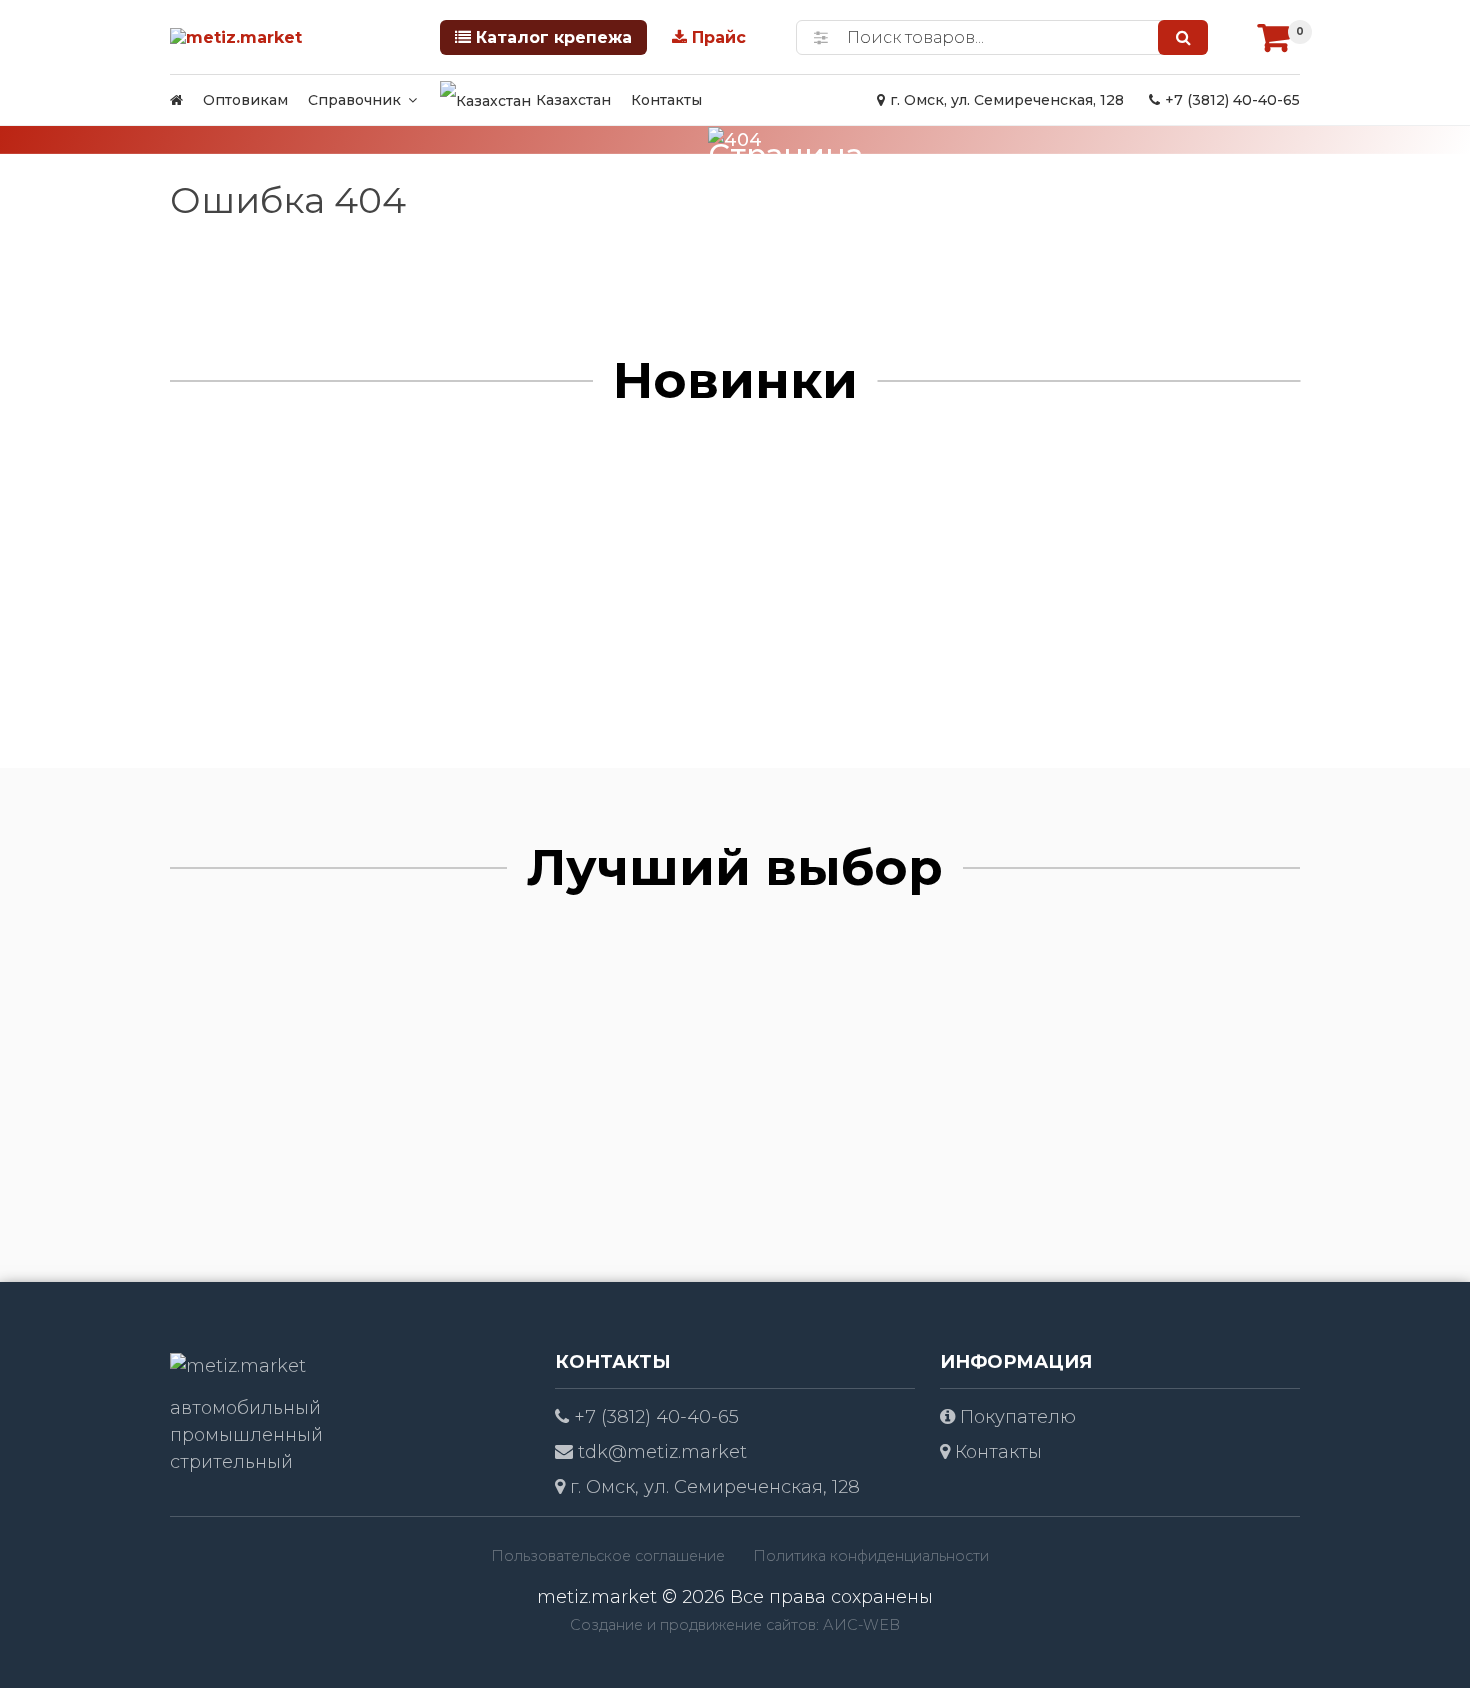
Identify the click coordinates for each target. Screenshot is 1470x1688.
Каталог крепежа (554, 37)
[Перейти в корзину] (1274, 37)
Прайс (719, 37)
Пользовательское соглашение (608, 1556)
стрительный (231, 1462)
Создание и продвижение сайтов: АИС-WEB (735, 1625)
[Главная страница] (176, 100)
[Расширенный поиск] (821, 37)
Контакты (666, 100)
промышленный (246, 1435)
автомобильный (245, 1408)
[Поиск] (1183, 37)
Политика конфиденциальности (871, 1556)
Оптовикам (245, 100)
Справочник (354, 100)
